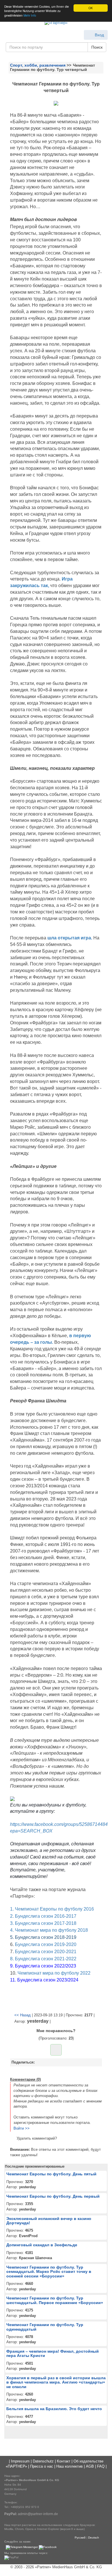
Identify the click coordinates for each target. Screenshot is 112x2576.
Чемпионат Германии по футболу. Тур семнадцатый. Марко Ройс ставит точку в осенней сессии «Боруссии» (49, 2272)
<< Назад (23, 2015)
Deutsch (94, 2538)
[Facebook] (48, 2547)
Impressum (20, 2461)
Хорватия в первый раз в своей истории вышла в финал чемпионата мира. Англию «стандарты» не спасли (56, 2382)
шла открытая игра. (70, 938)
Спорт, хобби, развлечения (38, 65)
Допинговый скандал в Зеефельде (42, 2245)
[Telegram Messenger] (22, 2547)
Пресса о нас (42, 2466)
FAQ (101, 2466)
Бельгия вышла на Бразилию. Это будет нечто (54, 2409)
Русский (80, 2538)
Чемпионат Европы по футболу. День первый (53, 2196)
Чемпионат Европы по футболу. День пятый (51, 2174)
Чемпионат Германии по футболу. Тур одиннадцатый (45, 2327)
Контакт (64, 2461)
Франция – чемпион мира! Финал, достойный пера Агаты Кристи (53, 2353)
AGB (90, 2466)
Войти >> (22, 2128)
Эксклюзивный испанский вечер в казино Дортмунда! (49, 2221)
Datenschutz (43, 2461)
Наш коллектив (69, 2466)
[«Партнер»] (56, 23)
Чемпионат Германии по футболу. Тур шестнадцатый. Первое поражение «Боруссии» (55, 2300)
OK (91, 8)
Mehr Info (30, 15)
